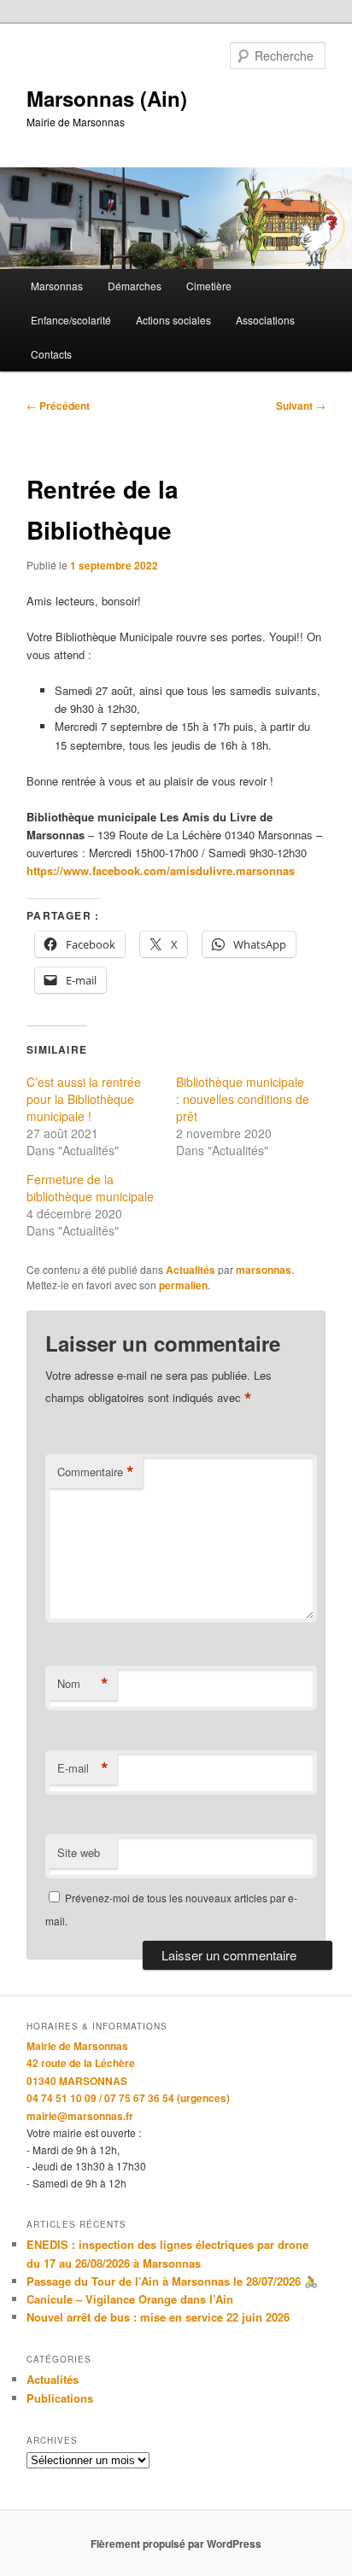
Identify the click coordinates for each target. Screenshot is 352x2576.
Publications (60, 2398)
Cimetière (209, 286)
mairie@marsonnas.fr (80, 2116)
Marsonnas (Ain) (107, 98)
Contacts (51, 354)
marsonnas (264, 1270)
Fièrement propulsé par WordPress (176, 2544)
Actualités (191, 1270)
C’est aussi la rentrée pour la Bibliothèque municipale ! (84, 1099)
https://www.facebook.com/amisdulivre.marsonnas (161, 870)
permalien (183, 1285)
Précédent (58, 406)
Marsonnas (57, 286)
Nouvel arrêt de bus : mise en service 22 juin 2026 (158, 2317)
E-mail (83, 1768)
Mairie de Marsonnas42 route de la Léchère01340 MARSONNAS (81, 2063)
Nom (83, 1684)
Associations (265, 320)
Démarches (135, 286)
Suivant (301, 406)
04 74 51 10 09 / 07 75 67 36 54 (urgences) (128, 2098)
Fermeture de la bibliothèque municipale (90, 1188)
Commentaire (96, 1472)
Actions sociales (173, 320)
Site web (79, 1852)
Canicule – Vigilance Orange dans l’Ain (130, 2299)
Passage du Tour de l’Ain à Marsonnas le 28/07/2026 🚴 (172, 2281)
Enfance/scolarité (71, 320)
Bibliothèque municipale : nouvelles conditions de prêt (243, 1099)
